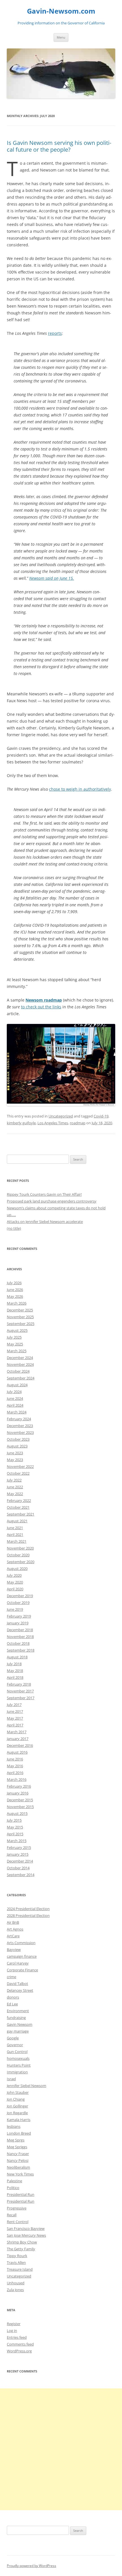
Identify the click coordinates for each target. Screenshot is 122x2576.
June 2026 (15, 1290)
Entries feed (17, 2337)
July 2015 (14, 1820)
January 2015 (18, 1854)
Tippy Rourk (17, 2256)
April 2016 (15, 1773)
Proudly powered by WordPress (31, 2566)
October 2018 (18, 1643)
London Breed (19, 2133)
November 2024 (20, 1364)
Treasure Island (20, 2269)
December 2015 (20, 1800)
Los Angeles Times (53, 1123)
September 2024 (21, 1378)
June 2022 (15, 1487)
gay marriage (18, 2031)
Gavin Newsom (20, 2024)
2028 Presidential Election (28, 1915)
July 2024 (14, 1392)
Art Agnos (15, 1929)
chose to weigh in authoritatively (80, 789)
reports (55, 333)
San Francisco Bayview (26, 2228)
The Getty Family (21, 2249)
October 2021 (18, 1507)
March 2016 (17, 1779)
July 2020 (14, 1575)
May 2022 (15, 1494)
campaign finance (22, 1956)
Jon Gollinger (17, 2106)
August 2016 (17, 1752)
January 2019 (18, 1623)
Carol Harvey (18, 1963)
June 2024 (15, 1398)
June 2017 (15, 1711)
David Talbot (17, 1984)
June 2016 (15, 1759)
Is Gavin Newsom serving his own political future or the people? (59, 146)
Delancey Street (20, 1990)
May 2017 (15, 1718)
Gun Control (17, 2052)
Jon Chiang (16, 2099)
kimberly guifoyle (21, 1123)
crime (11, 1977)
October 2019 (18, 1603)
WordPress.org (19, 2351)
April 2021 (15, 1534)
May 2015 (15, 1827)
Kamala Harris (19, 2120)
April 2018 (15, 1677)
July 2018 (14, 1664)
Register (14, 2324)
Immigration (17, 2072)
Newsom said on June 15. (52, 578)
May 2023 (15, 1460)
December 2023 (20, 1426)
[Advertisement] (61, 2449)
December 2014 (20, 1861)
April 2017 (15, 1725)
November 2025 (20, 1317)
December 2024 (20, 1358)
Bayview (14, 1950)
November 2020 (20, 1548)
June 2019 (15, 1609)
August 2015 (17, 1813)
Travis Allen (16, 2262)
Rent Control (18, 2222)
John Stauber (18, 2092)
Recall (12, 2215)
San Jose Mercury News (26, 2235)
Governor (15, 2045)
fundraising (16, 2018)
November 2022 (20, 1466)
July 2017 (14, 1705)
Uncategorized (61, 1116)
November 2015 (20, 1807)
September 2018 (21, 1650)
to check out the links (41, 1007)
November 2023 (20, 1432)
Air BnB (13, 1922)
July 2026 (14, 1283)
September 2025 (21, 1324)
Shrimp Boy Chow (22, 2242)
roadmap (78, 1123)
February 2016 (19, 1786)
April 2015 (15, 1834)
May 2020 (15, 1582)
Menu (61, 37)
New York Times (20, 2174)
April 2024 (15, 1405)
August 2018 (17, 1657)
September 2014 (21, 1875)
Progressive (17, 2208)
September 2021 (21, 1514)
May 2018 (15, 1671)
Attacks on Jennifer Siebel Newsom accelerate (45, 1222)
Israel (11, 2079)
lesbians (14, 2126)
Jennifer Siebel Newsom (27, 2086)
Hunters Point (19, 2065)
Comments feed (20, 2344)
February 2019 (19, 1616)
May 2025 (15, 1344)
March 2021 (17, 1541)
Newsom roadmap (44, 1000)
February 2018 (19, 1684)
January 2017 (18, 1739)
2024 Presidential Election (28, 1909)
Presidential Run (21, 2194)
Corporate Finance (22, 1970)
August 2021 (17, 1521)
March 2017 (17, 1732)
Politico (13, 2188)
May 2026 (15, 1296)
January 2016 (18, 1793)
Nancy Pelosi (18, 2160)
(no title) (14, 1228)
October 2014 (18, 1868)
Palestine (14, 2181)
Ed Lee (12, 2004)
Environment (18, 2011)
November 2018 (20, 1637)
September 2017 (21, 1698)
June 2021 (15, 1528)
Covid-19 (101, 1116)
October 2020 (18, 1555)
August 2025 (17, 1330)
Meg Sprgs (16, 2140)
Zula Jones (15, 2290)
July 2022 (14, 1480)
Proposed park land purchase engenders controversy (52, 1201)
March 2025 (17, 1351)
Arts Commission (21, 1943)
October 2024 (18, 1371)
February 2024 (19, 1419)
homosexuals (18, 2058)
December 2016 (20, 1745)
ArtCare (13, 1936)
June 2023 (15, 1453)
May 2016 (15, 1766)
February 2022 (19, 1500)
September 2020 (21, 1562)
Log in (12, 2331)
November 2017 (20, 1691)
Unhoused (16, 2283)
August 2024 (17, 1385)
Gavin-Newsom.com (61, 11)
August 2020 (17, 1569)
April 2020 (15, 1589)
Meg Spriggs (17, 2147)
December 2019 (20, 1596)
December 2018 (20, 1630)
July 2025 (14, 1337)
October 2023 (18, 1439)
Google (13, 2038)
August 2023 (17, 1446)
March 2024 (17, 1412)
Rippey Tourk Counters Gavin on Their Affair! (44, 1194)
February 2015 (19, 1847)
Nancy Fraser (18, 2154)
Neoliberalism (18, 2167)
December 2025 (20, 1310)
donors (13, 1997)
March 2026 (17, 1303)
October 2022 (18, 1473)
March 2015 (17, 1841)
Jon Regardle (17, 2113)
